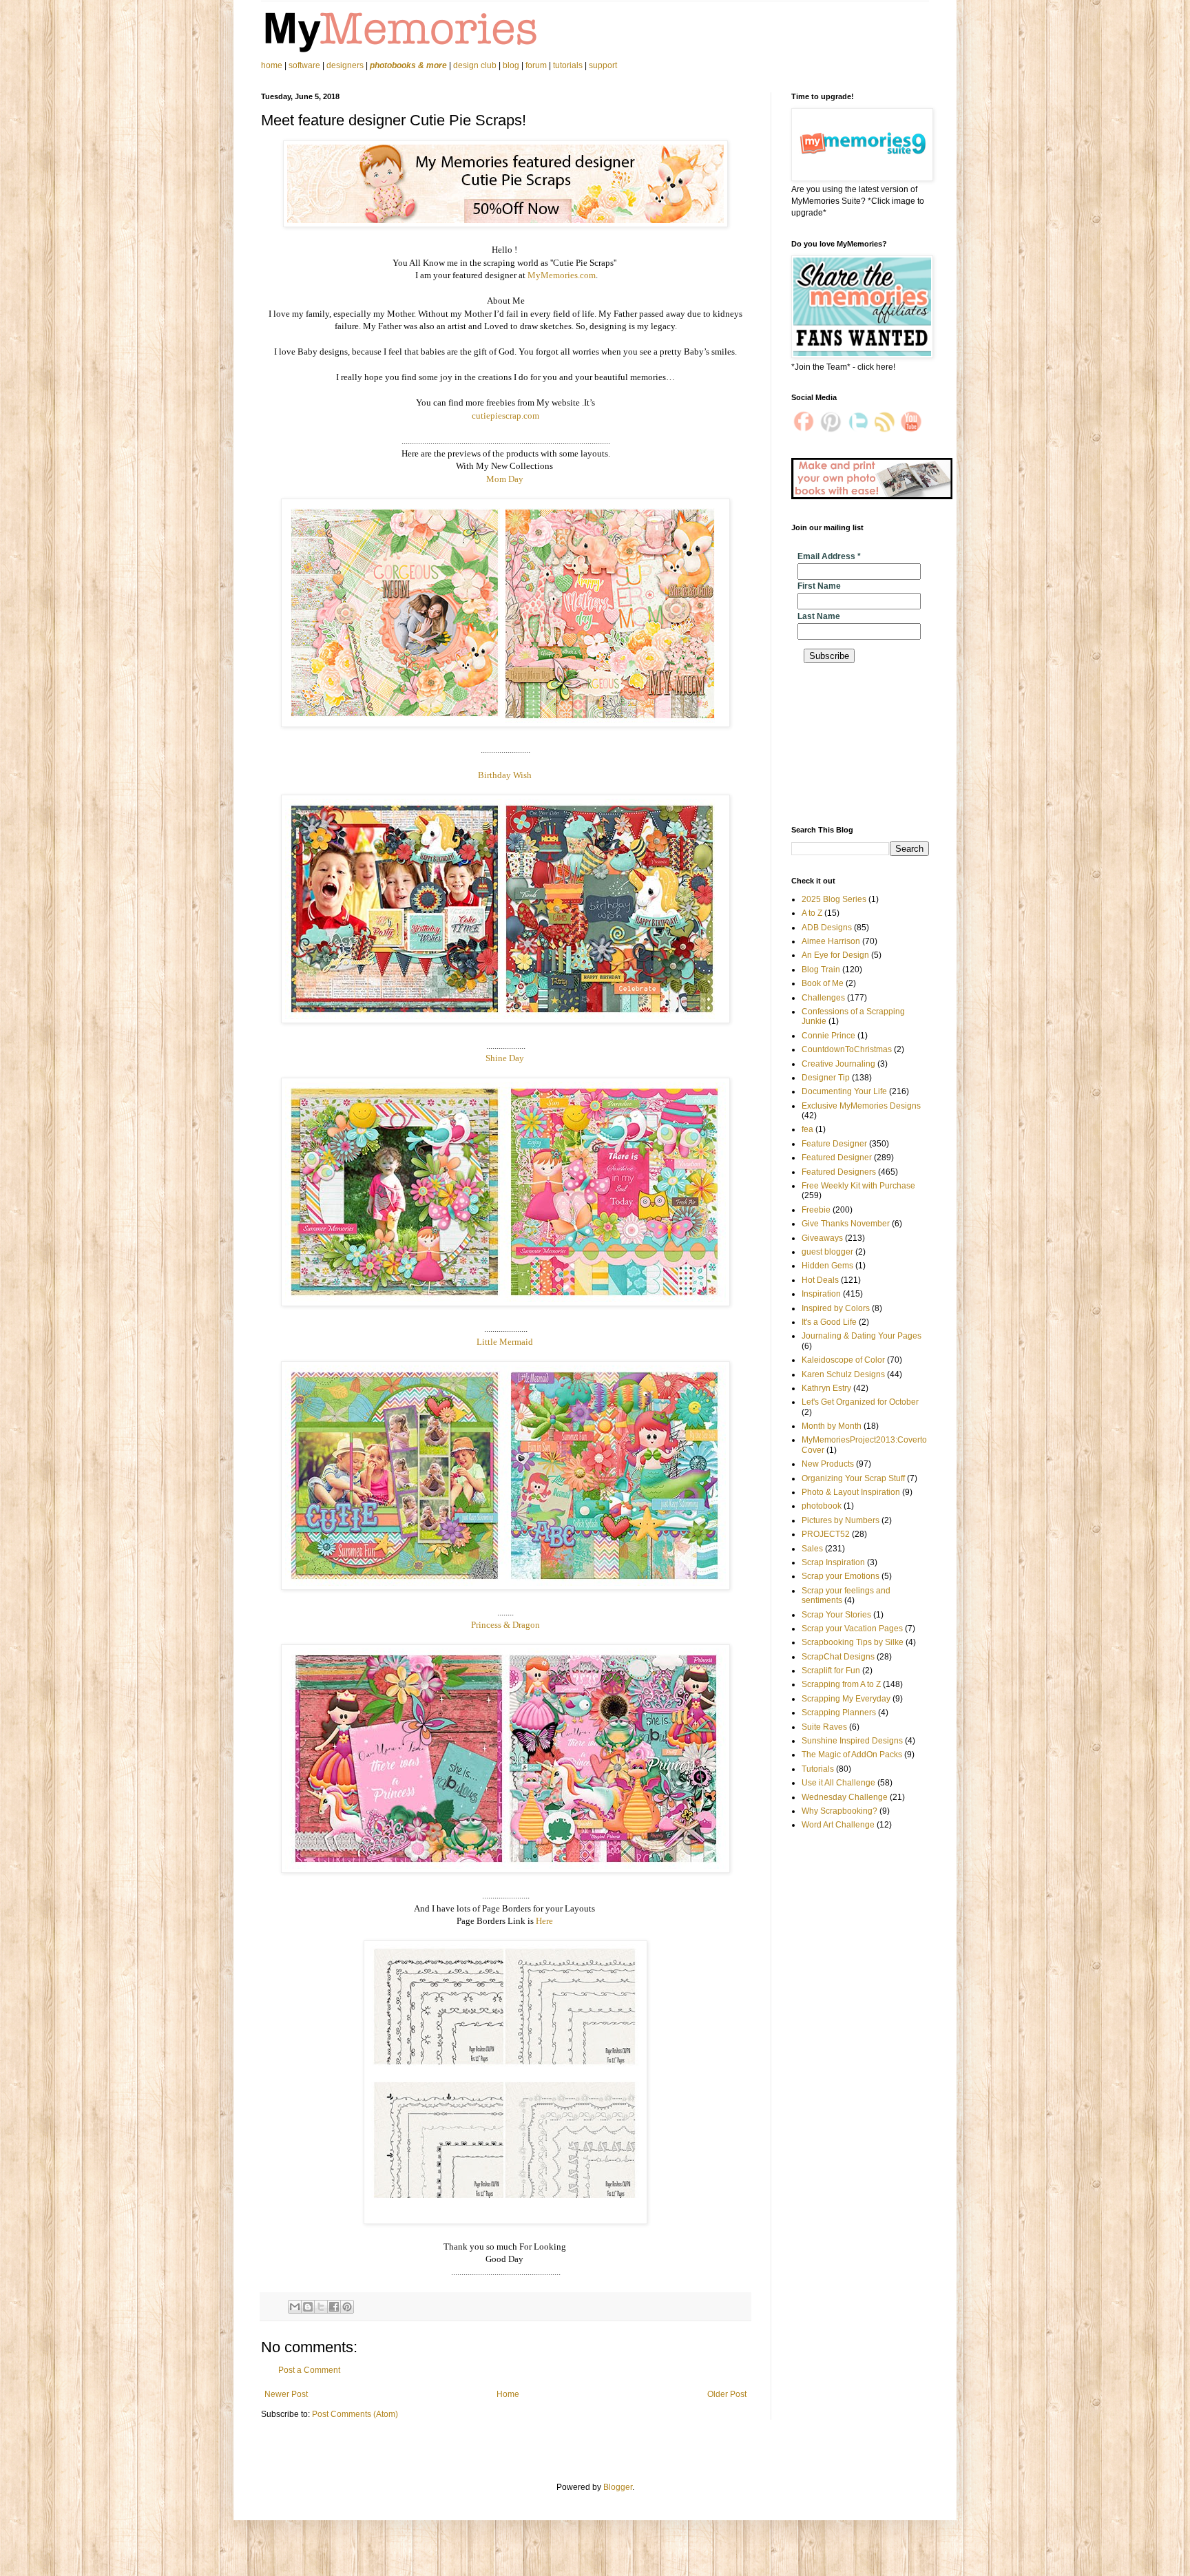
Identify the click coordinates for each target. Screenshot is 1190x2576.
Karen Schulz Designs (843, 1374)
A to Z (812, 913)
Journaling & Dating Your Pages (862, 1336)
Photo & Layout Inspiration (851, 1492)
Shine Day (506, 1058)
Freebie (816, 1210)
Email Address (829, 556)
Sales (812, 1549)
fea (807, 1129)
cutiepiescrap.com (505, 416)
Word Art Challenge (838, 1825)
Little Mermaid (506, 1342)
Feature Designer (834, 1144)
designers (345, 65)
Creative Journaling (838, 1064)
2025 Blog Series (834, 899)
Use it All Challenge (838, 1783)
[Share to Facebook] (334, 2307)
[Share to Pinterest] (347, 2307)
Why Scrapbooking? (839, 1811)
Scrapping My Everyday (846, 1699)
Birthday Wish (506, 775)
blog (511, 65)
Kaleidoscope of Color (843, 1360)
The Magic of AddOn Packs (852, 1755)
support (603, 65)
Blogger (618, 2487)
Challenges (823, 998)
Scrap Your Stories (836, 1615)
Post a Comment (309, 2370)
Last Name (819, 616)
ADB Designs (827, 928)
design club (475, 65)
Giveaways (822, 1238)
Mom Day (506, 479)
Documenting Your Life (844, 1091)
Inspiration (821, 1294)
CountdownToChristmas (847, 1049)
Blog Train (821, 970)
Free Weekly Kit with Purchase (858, 1186)
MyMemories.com (562, 275)
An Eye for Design (835, 955)
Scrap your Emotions (841, 1576)
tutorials (568, 65)
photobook (822, 1506)
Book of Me (823, 983)
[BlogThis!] (308, 2307)
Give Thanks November (846, 1224)
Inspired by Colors (836, 1308)
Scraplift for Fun (831, 1671)
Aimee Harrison (831, 941)
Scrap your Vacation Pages (852, 1629)
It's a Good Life (829, 1322)
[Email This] (295, 2307)
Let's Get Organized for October (860, 1402)
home (273, 65)
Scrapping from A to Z (841, 1684)
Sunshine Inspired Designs (852, 1741)
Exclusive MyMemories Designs (861, 1106)
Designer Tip (826, 1078)
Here (545, 1921)
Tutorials (818, 1769)
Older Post (727, 2394)
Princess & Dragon (505, 1625)
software (304, 65)
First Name (819, 586)
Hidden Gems (827, 1266)
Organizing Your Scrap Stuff (853, 1478)
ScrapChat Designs (838, 1657)
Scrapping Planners (839, 1713)
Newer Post (286, 2394)
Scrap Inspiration (833, 1562)
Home (508, 2394)
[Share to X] (321, 2307)
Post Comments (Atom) (355, 2414)
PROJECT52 (826, 1534)
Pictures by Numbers (841, 1520)
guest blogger (827, 1252)
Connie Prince (828, 1036)
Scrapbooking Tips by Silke (853, 1642)
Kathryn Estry (826, 1388)
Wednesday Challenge (845, 1797)
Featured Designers (839, 1172)
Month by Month (832, 1426)
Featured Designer (837, 1158)
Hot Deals (820, 1280)
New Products (828, 1464)
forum (536, 65)
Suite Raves (824, 1727)
